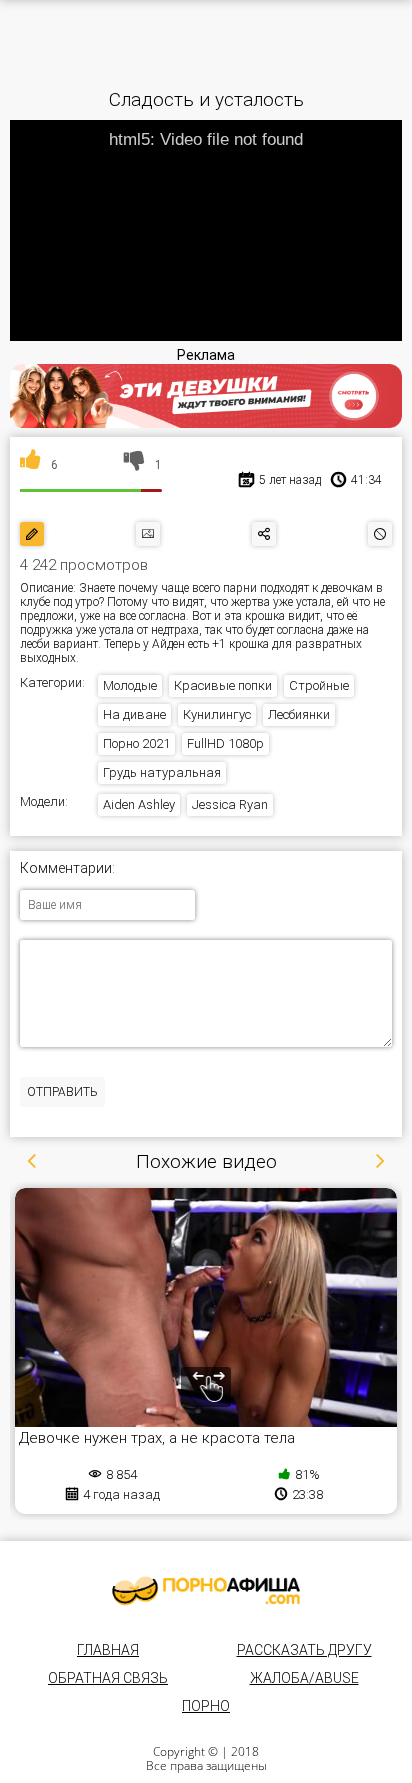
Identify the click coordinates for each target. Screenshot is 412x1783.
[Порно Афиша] (206, 1591)
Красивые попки (223, 685)
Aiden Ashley (139, 804)
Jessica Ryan (230, 804)
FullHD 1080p (225, 743)
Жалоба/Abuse (304, 1678)
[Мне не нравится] (134, 465)
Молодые (130, 685)
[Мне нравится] (30, 465)
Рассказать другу (304, 1650)
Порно (206, 1706)
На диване (134, 714)
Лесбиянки (299, 714)
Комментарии (66, 868)
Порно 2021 (136, 743)
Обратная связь (108, 1678)
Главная (108, 1650)
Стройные (319, 685)
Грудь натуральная (162, 772)
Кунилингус (217, 714)
